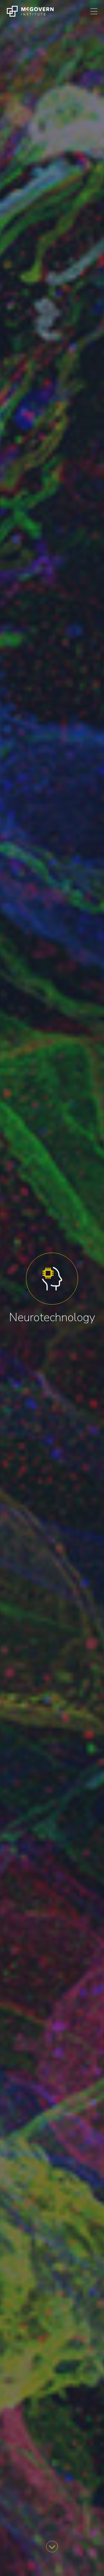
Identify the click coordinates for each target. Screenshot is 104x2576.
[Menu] (94, 11)
